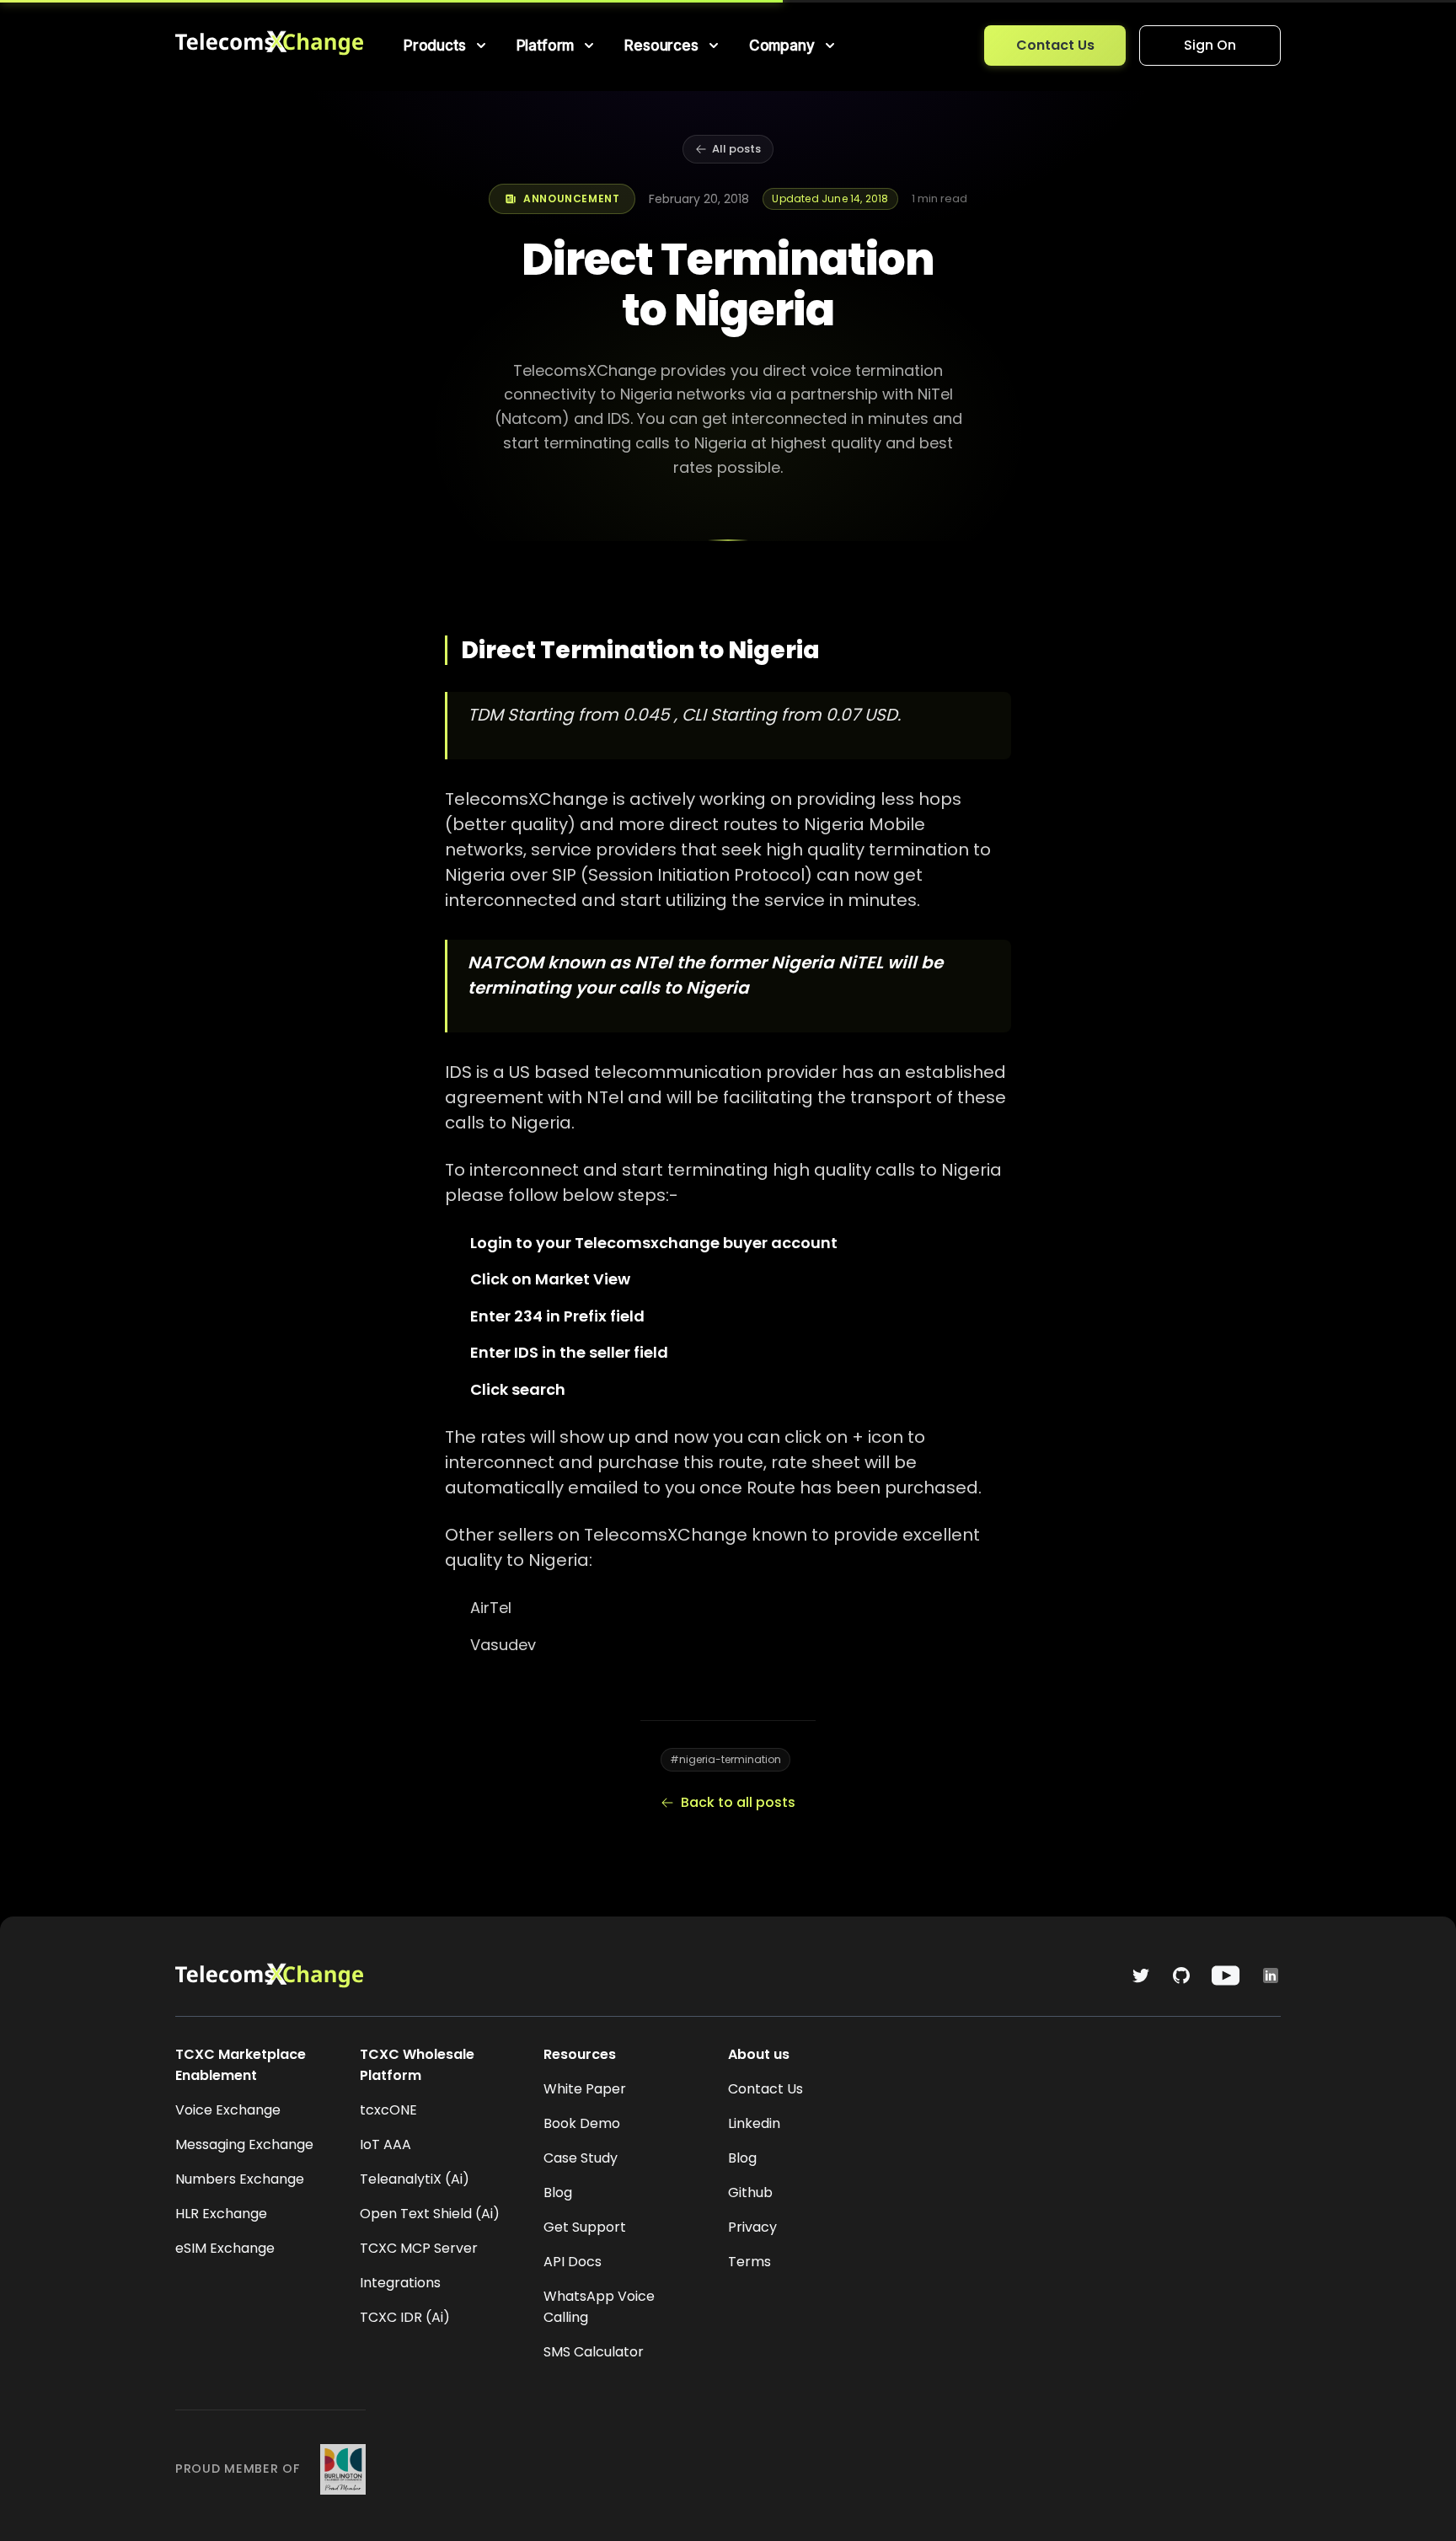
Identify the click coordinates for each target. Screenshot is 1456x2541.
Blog (558, 2193)
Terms (749, 2262)
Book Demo (582, 2123)
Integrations (400, 2283)
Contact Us (1055, 45)
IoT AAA (385, 2144)
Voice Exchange (228, 2110)
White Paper (585, 2089)
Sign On (1210, 45)
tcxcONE (388, 2110)
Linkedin (754, 2123)
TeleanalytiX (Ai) (415, 2179)
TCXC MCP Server (419, 2248)
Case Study (581, 2158)
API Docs (573, 2262)
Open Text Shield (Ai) (430, 2214)
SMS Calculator (594, 2352)
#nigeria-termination (725, 1759)
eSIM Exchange (225, 2248)
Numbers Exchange (240, 2179)
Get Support (585, 2227)
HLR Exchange (221, 2214)
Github (750, 2193)
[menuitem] (447, 46)
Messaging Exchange (244, 2144)
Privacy (752, 2227)
